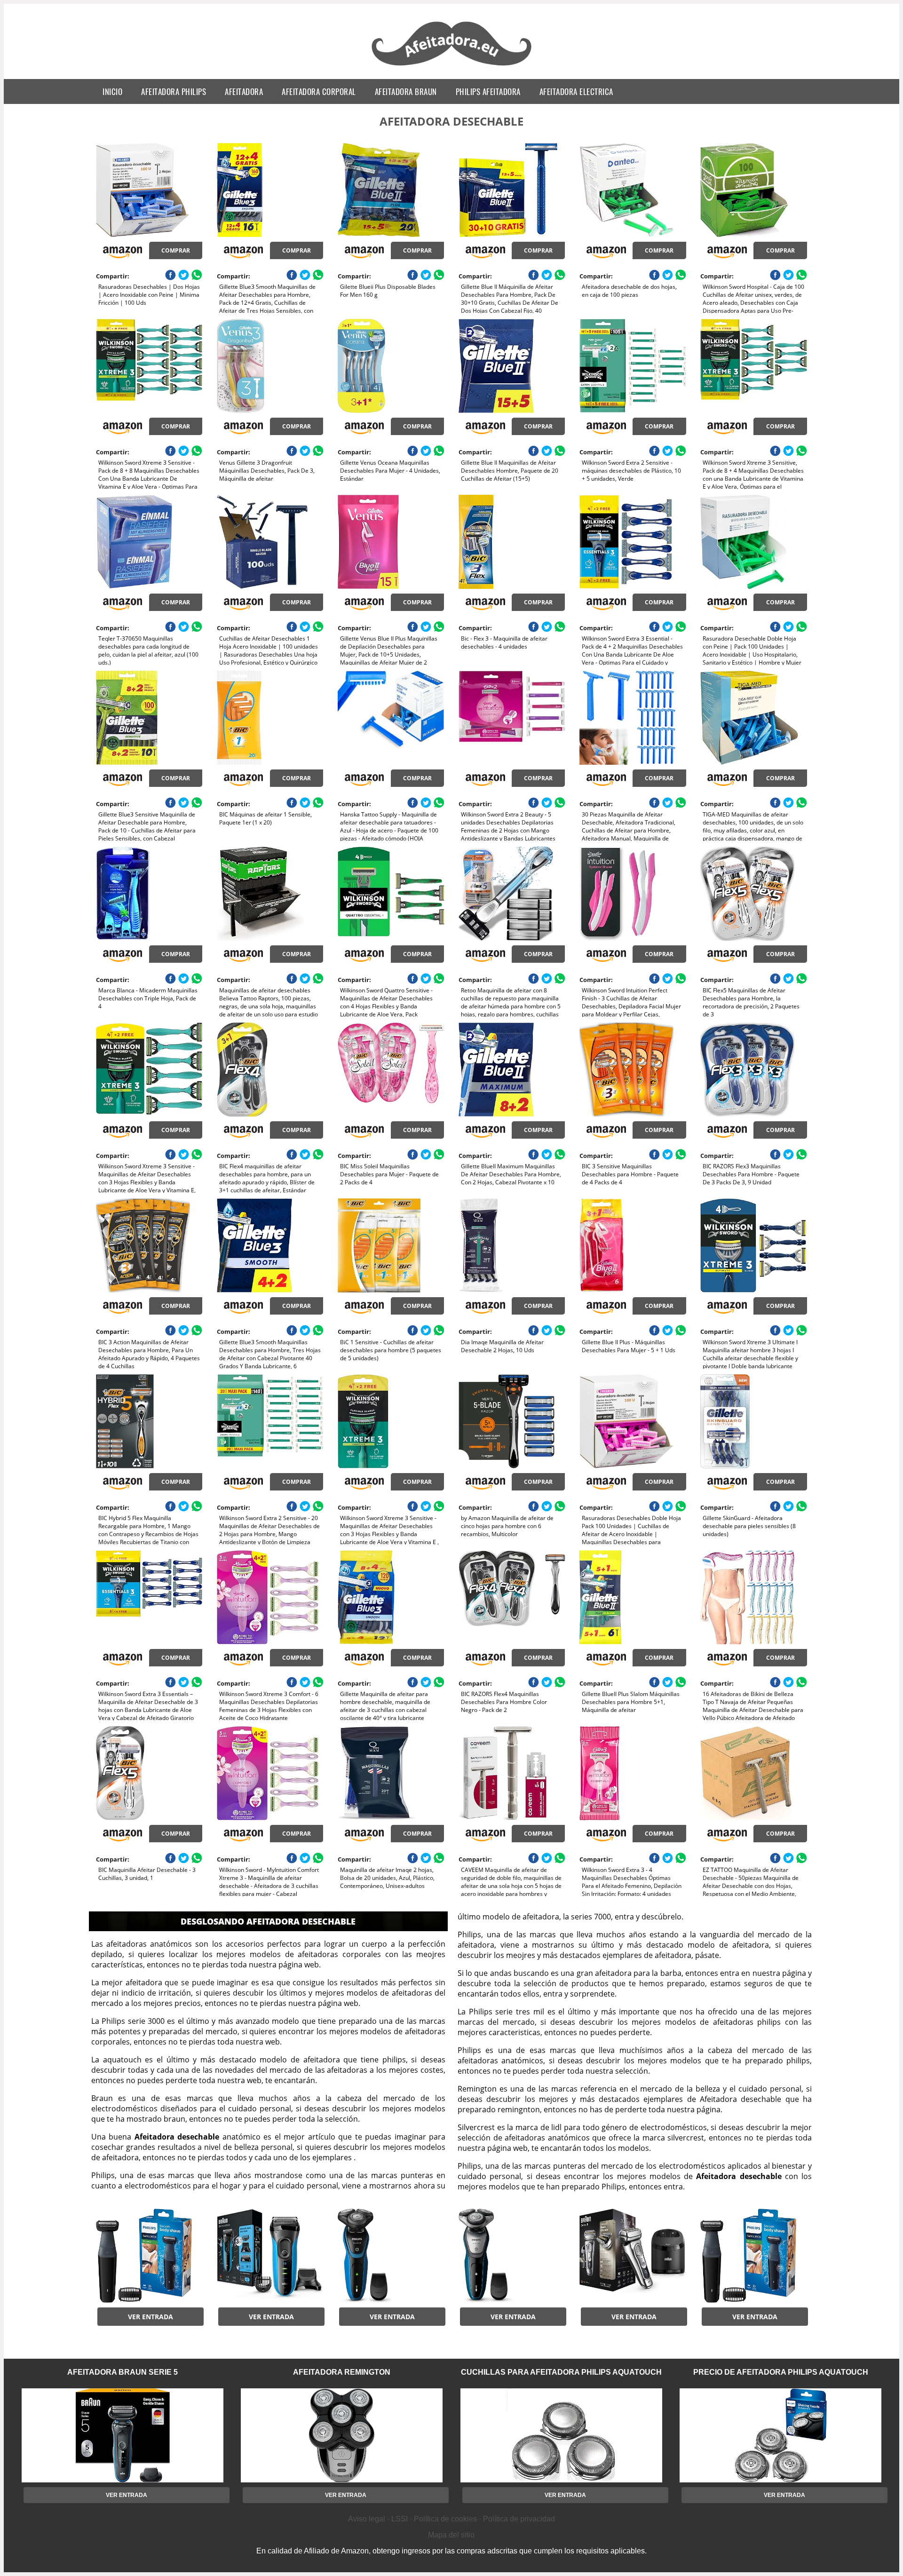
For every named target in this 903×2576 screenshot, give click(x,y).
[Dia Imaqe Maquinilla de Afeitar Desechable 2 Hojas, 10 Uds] (512, 1245)
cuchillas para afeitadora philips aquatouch (561, 2372)
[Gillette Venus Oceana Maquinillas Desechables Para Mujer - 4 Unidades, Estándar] (391, 366)
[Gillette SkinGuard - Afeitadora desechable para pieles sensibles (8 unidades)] (753, 1421)
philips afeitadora (488, 91)
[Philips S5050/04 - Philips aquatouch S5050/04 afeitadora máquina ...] (391, 2256)
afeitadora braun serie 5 (123, 2372)
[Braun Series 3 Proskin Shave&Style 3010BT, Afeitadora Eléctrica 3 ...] (270, 2256)
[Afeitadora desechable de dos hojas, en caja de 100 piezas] (633, 190)
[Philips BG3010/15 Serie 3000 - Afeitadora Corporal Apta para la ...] (149, 2256)
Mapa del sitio (451, 2535)
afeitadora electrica (576, 91)
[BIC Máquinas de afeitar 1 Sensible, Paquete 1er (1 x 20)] (270, 718)
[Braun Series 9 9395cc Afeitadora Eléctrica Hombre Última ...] (633, 2256)
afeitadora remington (342, 2372)
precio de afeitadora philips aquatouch (781, 2372)
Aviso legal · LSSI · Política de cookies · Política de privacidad (451, 2519)
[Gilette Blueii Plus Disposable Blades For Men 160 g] (391, 190)
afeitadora (244, 91)
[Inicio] (452, 67)
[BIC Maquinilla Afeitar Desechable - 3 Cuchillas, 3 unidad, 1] (149, 1773)
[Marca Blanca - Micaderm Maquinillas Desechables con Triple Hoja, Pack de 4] (149, 894)
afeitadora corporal (319, 91)
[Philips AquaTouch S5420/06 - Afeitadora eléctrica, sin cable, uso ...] (512, 2256)
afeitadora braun (406, 91)
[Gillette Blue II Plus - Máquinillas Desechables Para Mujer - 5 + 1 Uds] (633, 1245)
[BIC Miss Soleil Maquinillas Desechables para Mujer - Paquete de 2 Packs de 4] (391, 1070)
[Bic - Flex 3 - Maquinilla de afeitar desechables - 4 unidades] (512, 542)
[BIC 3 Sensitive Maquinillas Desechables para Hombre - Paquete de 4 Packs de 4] (633, 1070)
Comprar (176, 250)
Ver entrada (150, 2317)
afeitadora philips (174, 91)
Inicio (112, 91)
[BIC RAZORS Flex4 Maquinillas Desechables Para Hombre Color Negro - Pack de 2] (512, 1597)
